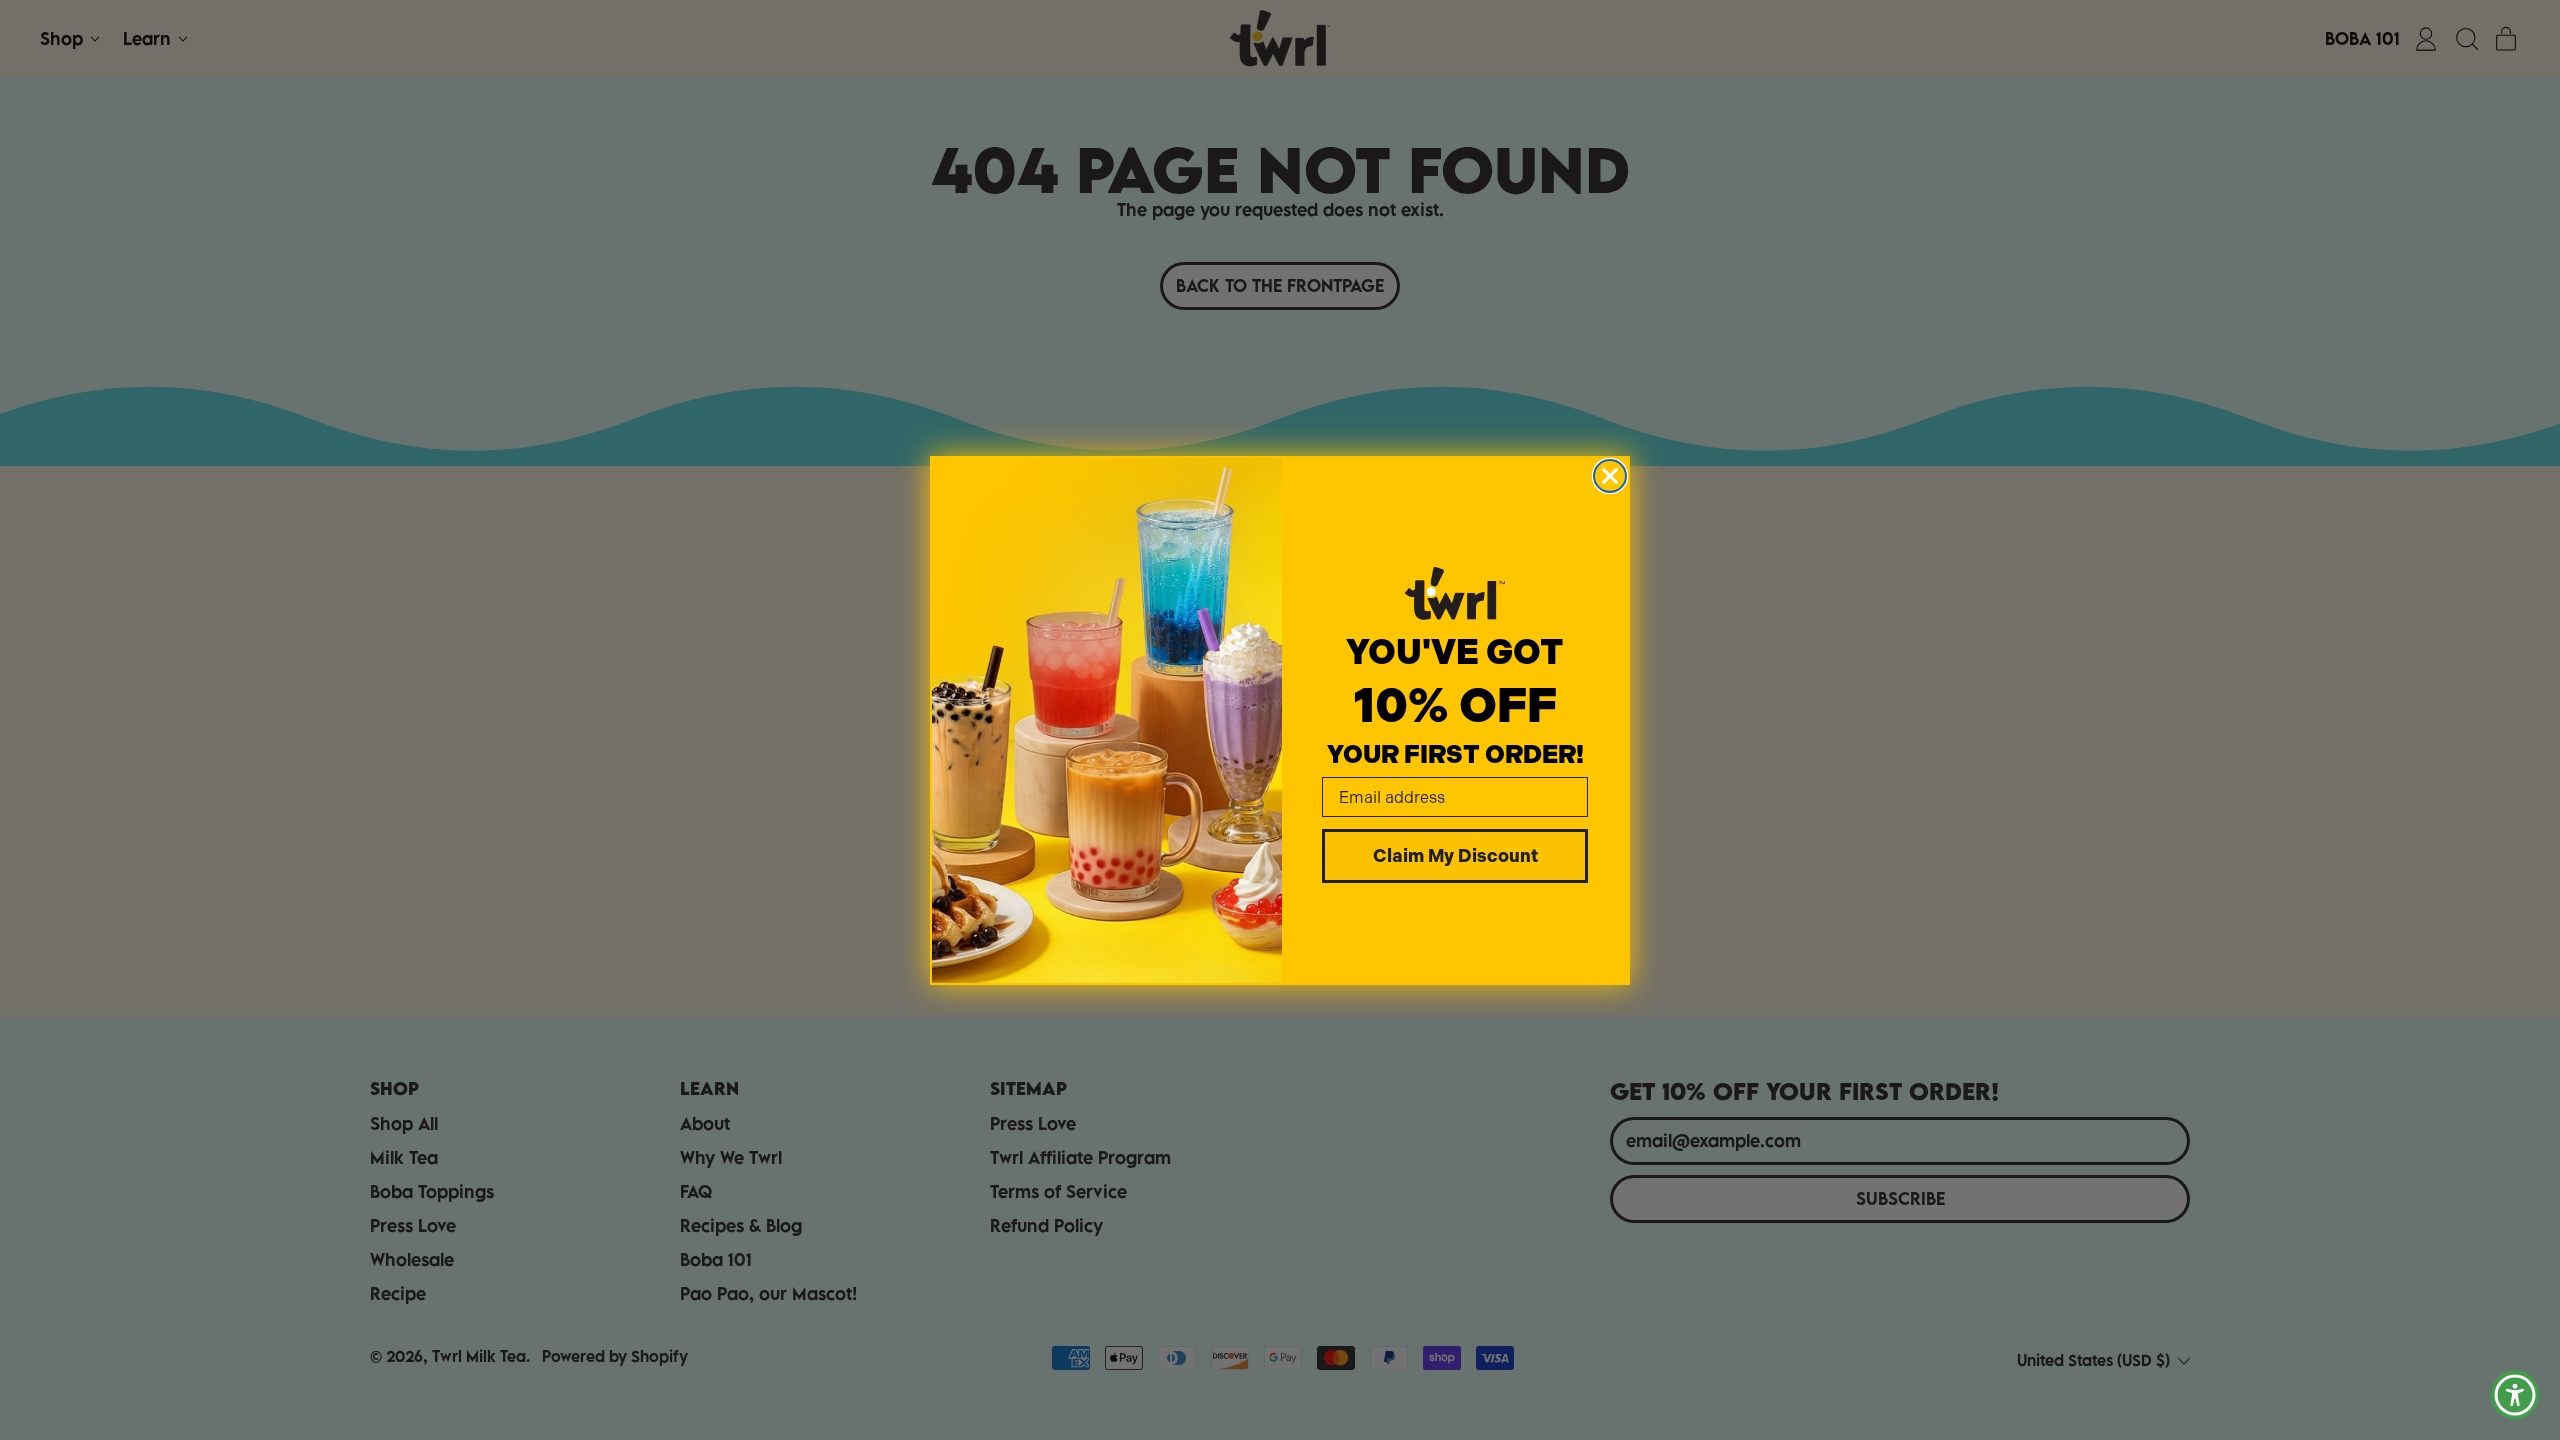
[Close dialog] (1610, 476)
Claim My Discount (1455, 856)
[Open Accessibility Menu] (2515, 1395)
